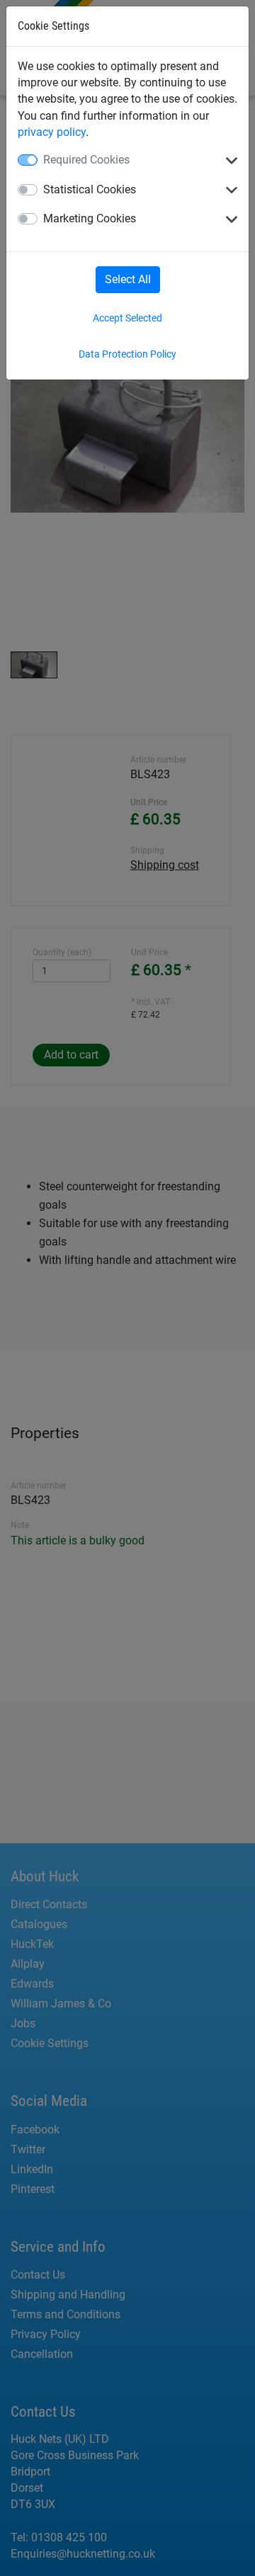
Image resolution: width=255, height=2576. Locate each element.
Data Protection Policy (127, 354)
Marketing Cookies (90, 218)
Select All (128, 279)
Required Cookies (86, 160)
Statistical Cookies (90, 189)
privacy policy (52, 132)
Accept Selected (127, 318)
